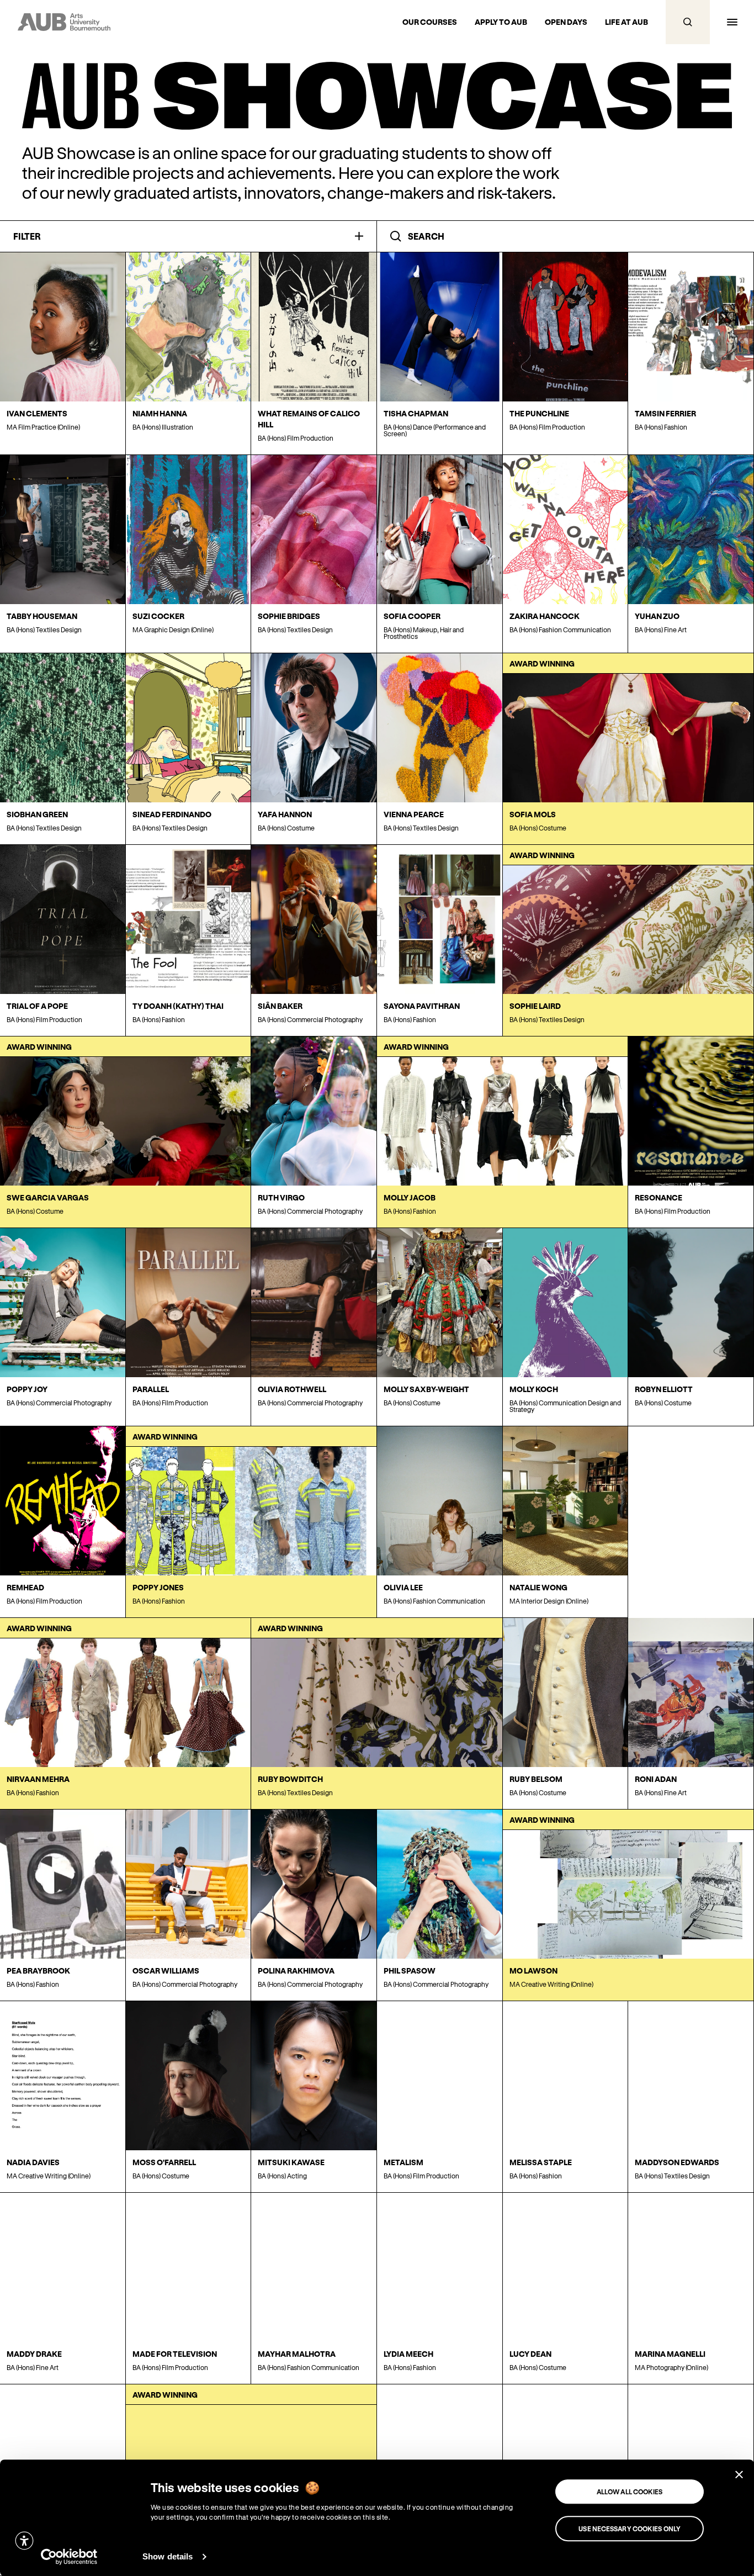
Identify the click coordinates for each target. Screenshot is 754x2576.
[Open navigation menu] (732, 22)
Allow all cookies (630, 2492)
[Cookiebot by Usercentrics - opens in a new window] (69, 2557)
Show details (168, 2556)
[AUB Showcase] (377, 96)
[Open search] (688, 22)
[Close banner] (739, 2474)
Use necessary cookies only (630, 2529)
